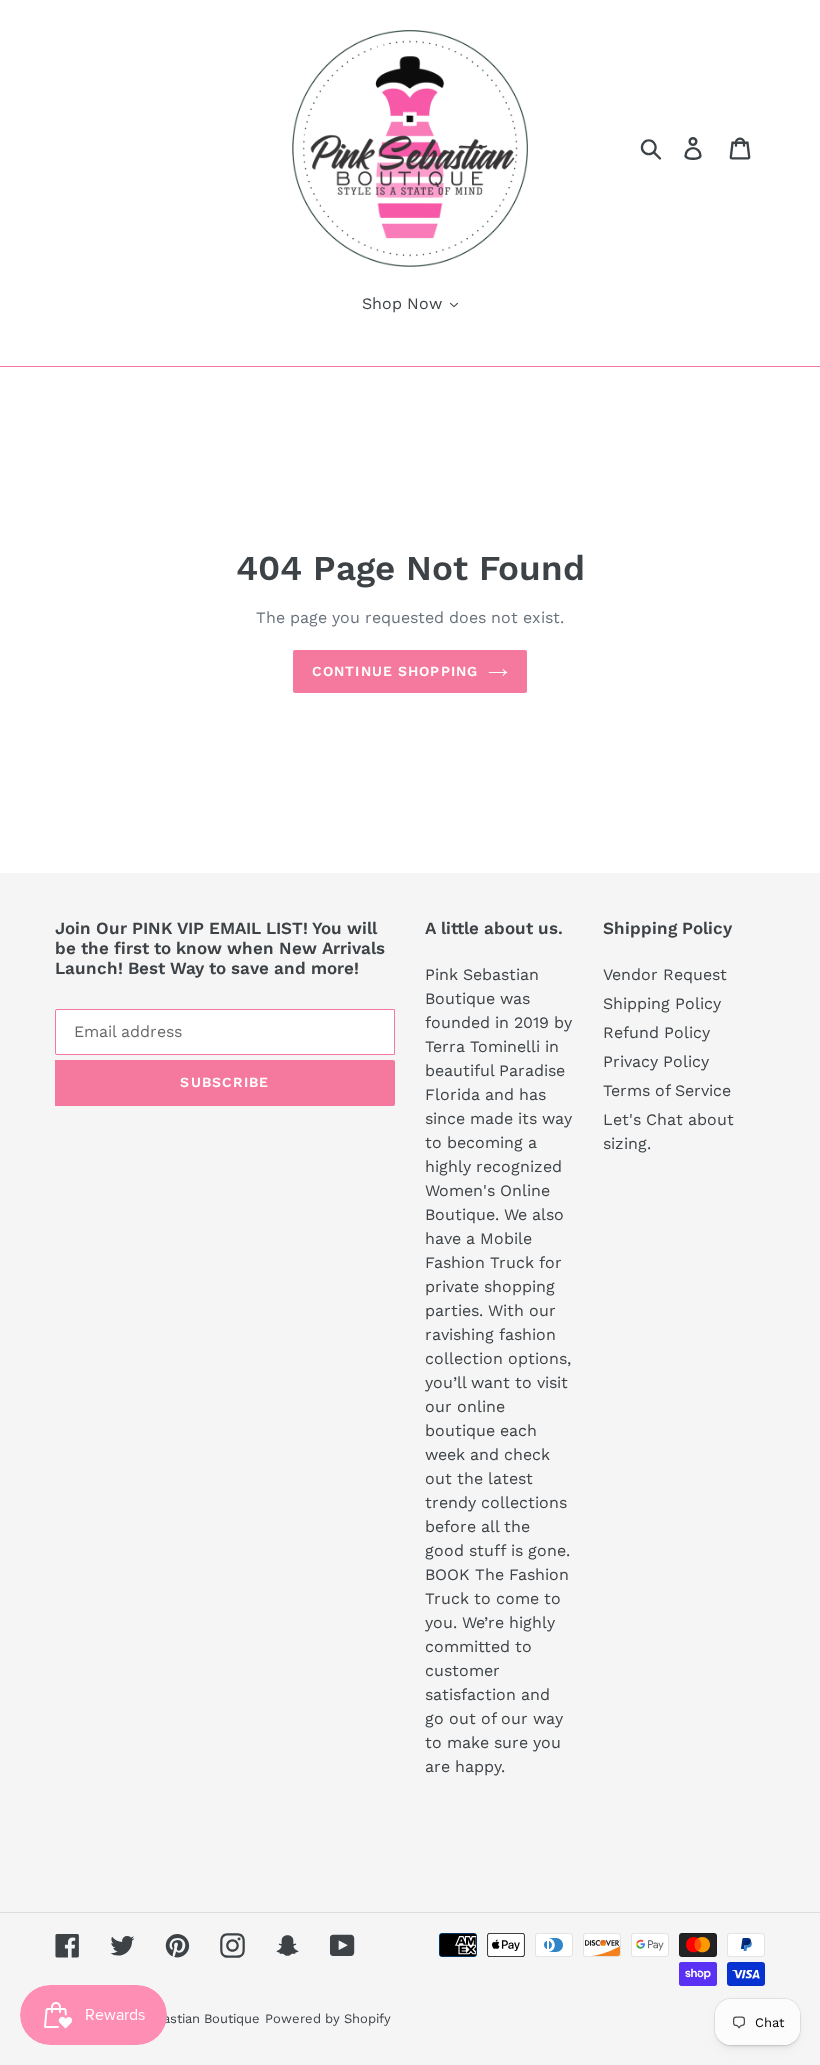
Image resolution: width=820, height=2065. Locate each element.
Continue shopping (395, 671)
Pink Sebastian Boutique (184, 2018)
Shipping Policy (662, 1003)
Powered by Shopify (328, 2018)
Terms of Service (667, 1090)
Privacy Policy (656, 1061)
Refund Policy (656, 1032)
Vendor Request (665, 974)
